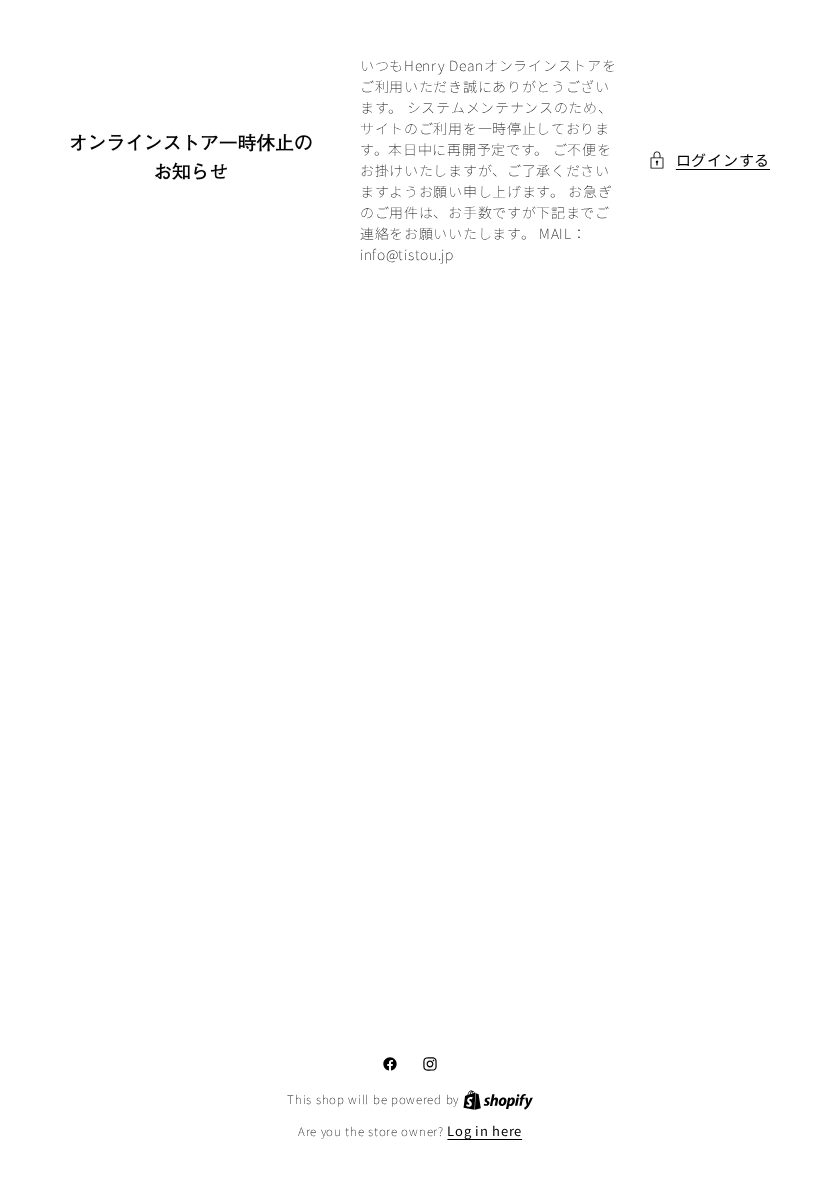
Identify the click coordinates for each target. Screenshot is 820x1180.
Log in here (484, 1131)
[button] (709, 160)
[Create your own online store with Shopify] (498, 1098)
